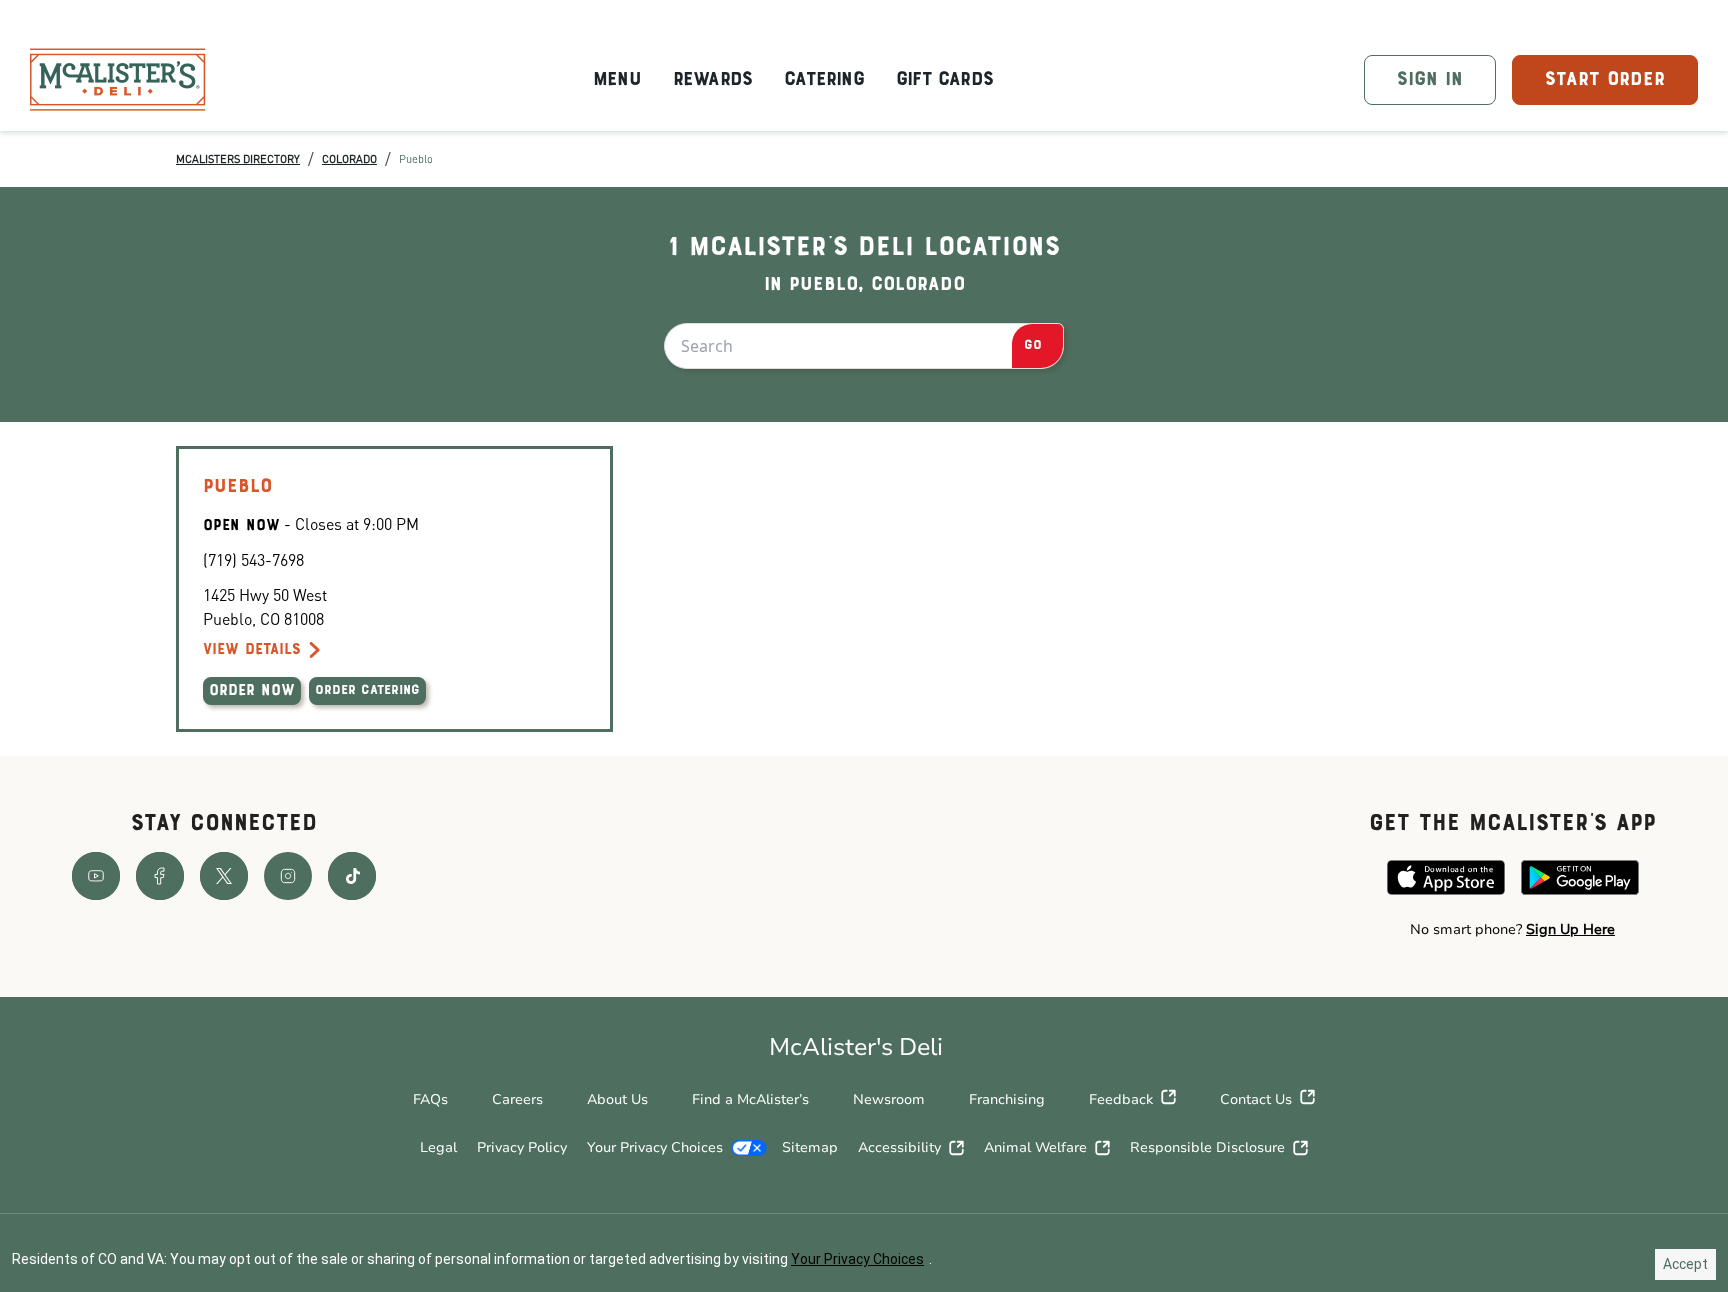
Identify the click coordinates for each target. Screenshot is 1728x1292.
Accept (1685, 1264)
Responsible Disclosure (1207, 1147)
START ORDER (1605, 80)
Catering (824, 80)
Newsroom (889, 1099)
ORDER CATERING (367, 691)
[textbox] (1512, 930)
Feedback (1121, 1099)
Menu (617, 80)
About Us (617, 1099)
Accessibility (899, 1147)
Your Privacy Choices (655, 1147)
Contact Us (1256, 1099)
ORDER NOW (252, 691)
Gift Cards (944, 80)
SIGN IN (1430, 80)
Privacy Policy (522, 1147)
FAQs (430, 1099)
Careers (517, 1099)
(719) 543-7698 (253, 559)
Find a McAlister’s (750, 1099)
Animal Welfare (1035, 1147)
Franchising (1007, 1099)
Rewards (712, 80)
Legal (438, 1147)
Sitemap (810, 1147)
